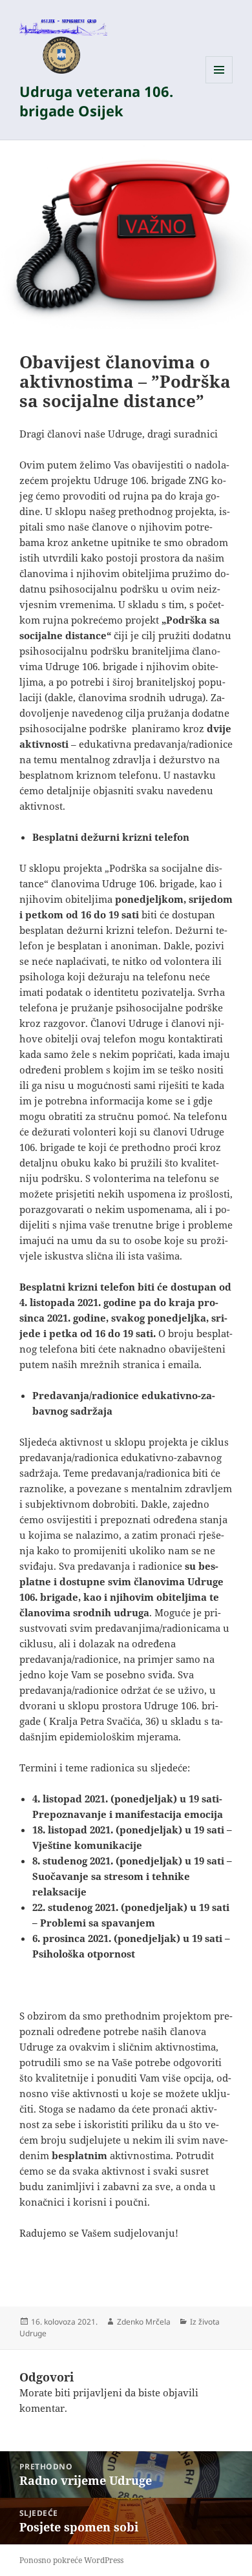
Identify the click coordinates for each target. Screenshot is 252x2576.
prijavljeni (98, 2392)
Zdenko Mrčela (144, 2322)
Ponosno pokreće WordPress (71, 2560)
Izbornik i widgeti (219, 83)
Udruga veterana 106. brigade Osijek (96, 101)
